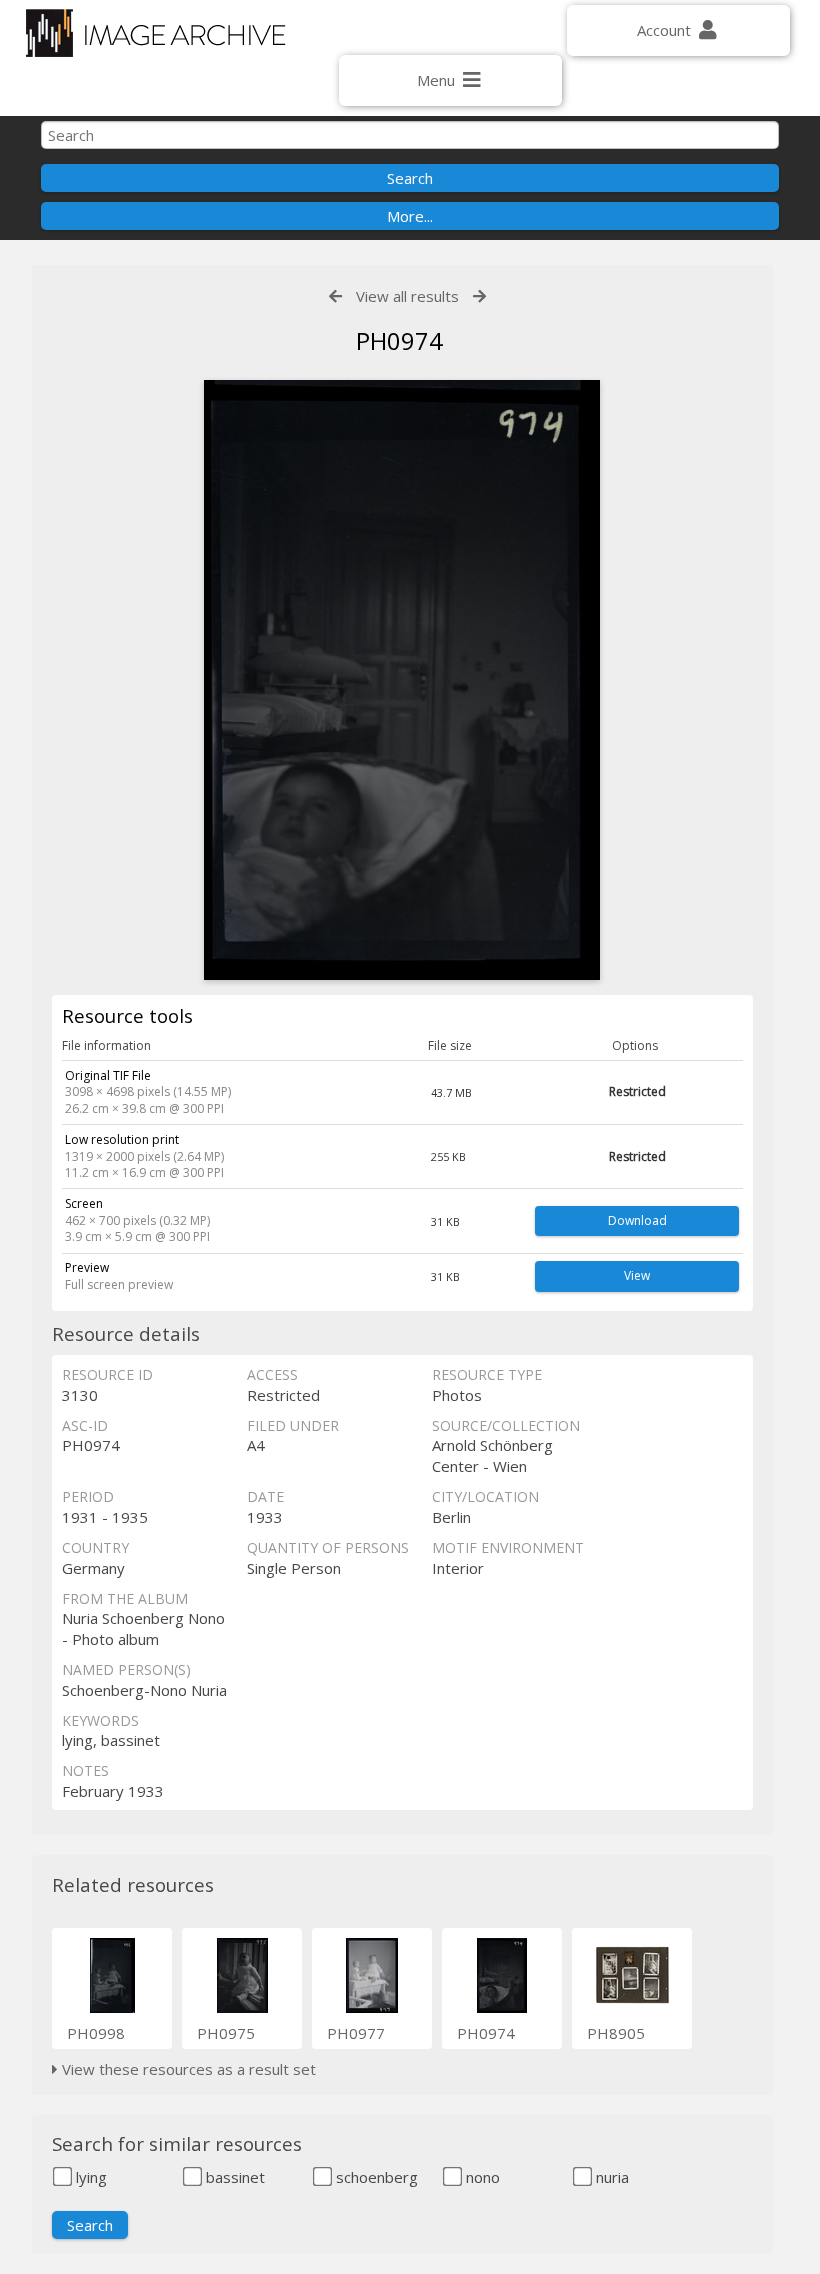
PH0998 (96, 2033)
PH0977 (356, 2033)
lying (89, 2177)
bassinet (233, 2177)
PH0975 (226, 2033)
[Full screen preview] (402, 680)
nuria (610, 2177)
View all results (407, 296)
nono (481, 2177)
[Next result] (479, 296)
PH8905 (616, 2033)
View (637, 1275)
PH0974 (486, 2033)
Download (637, 1220)
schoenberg (375, 2177)
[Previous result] (335, 296)
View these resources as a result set (187, 2069)
